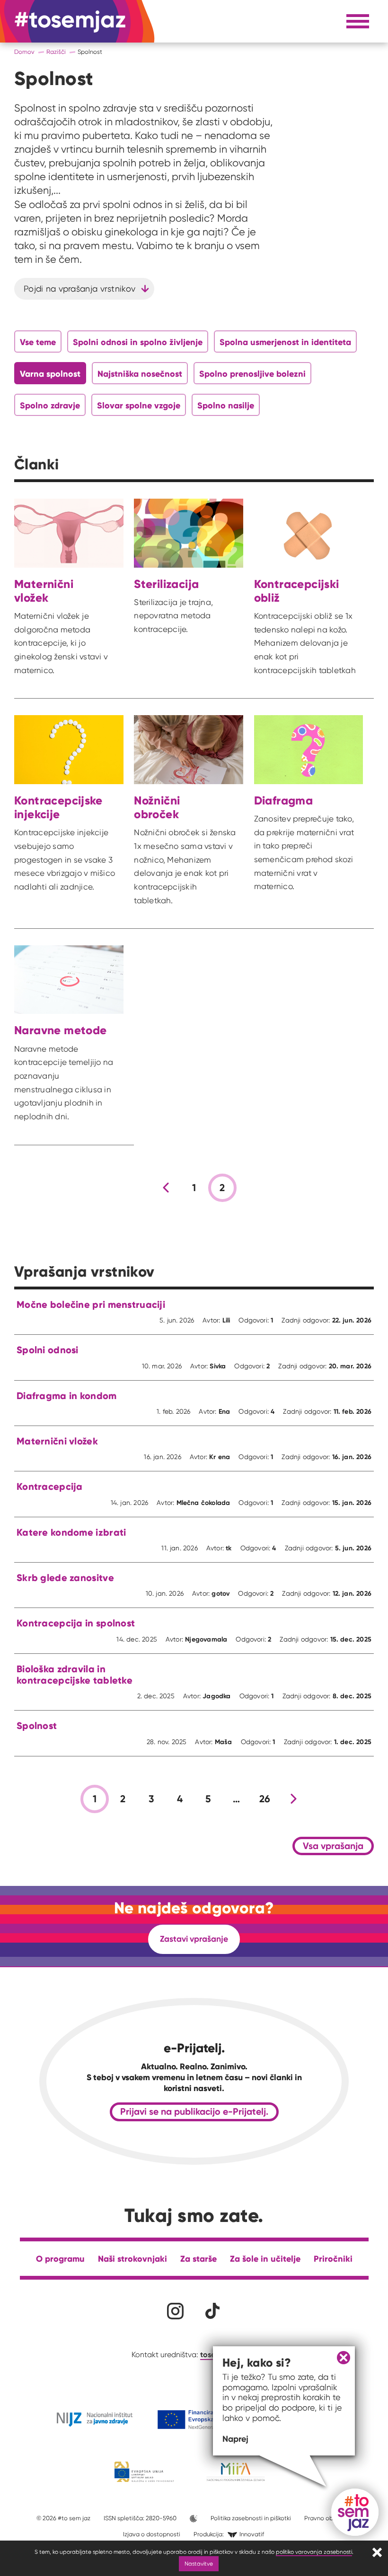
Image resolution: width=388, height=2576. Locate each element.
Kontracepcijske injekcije (58, 807)
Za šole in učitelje (265, 2259)
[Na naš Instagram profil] (175, 2311)
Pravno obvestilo (328, 2518)
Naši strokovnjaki (132, 2259)
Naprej (235, 2439)
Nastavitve (199, 2563)
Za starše (198, 2259)
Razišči (56, 52)
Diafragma (284, 800)
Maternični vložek (44, 591)
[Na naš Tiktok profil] (213, 2311)
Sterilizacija (166, 584)
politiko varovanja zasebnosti (314, 2552)
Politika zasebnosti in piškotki (251, 2518)
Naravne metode (60, 1030)
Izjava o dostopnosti (152, 2534)
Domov (24, 52)
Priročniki (333, 2259)
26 (265, 1799)
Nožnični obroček (157, 807)
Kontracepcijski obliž (297, 591)
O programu (60, 2259)
